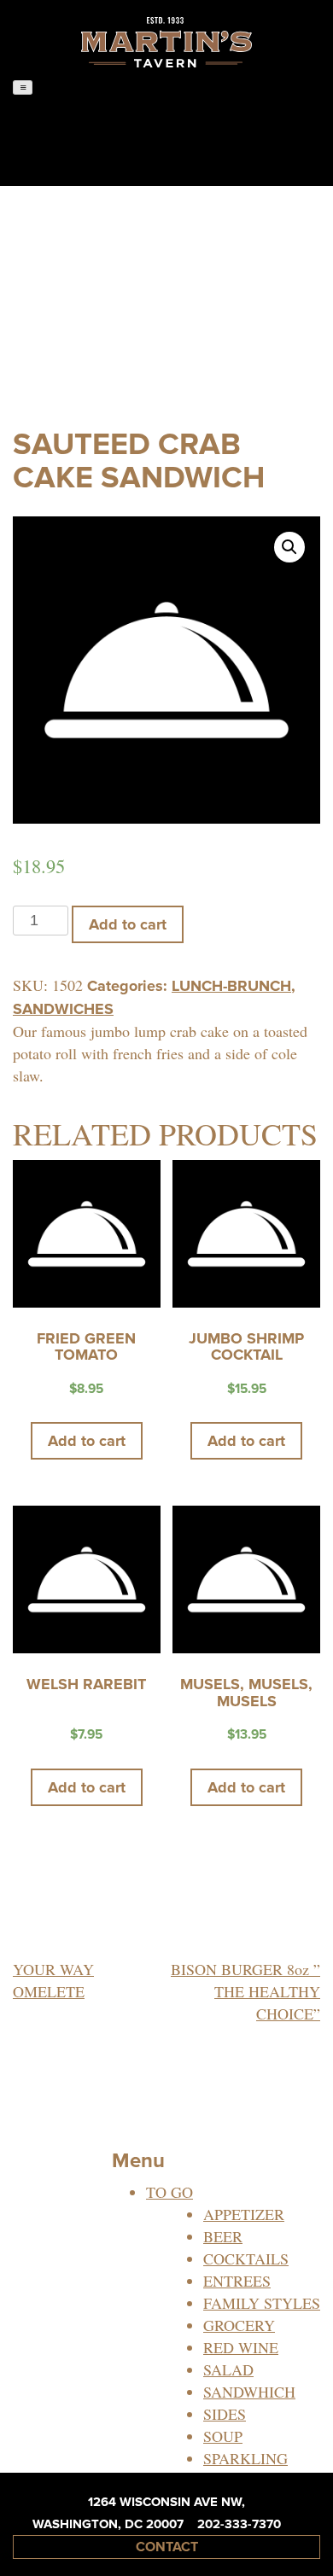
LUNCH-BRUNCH (231, 986)
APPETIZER (244, 2214)
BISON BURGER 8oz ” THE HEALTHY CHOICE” (245, 1991)
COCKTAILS (246, 2258)
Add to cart (128, 924)
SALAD (228, 2369)
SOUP (223, 2436)
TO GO (169, 2192)
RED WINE (241, 2347)
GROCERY (239, 2325)
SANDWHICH (249, 2392)
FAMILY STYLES (262, 2303)
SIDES (225, 2414)
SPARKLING (245, 2458)
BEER (223, 2236)
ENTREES (237, 2281)
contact (167, 2547)
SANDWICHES (63, 1009)
